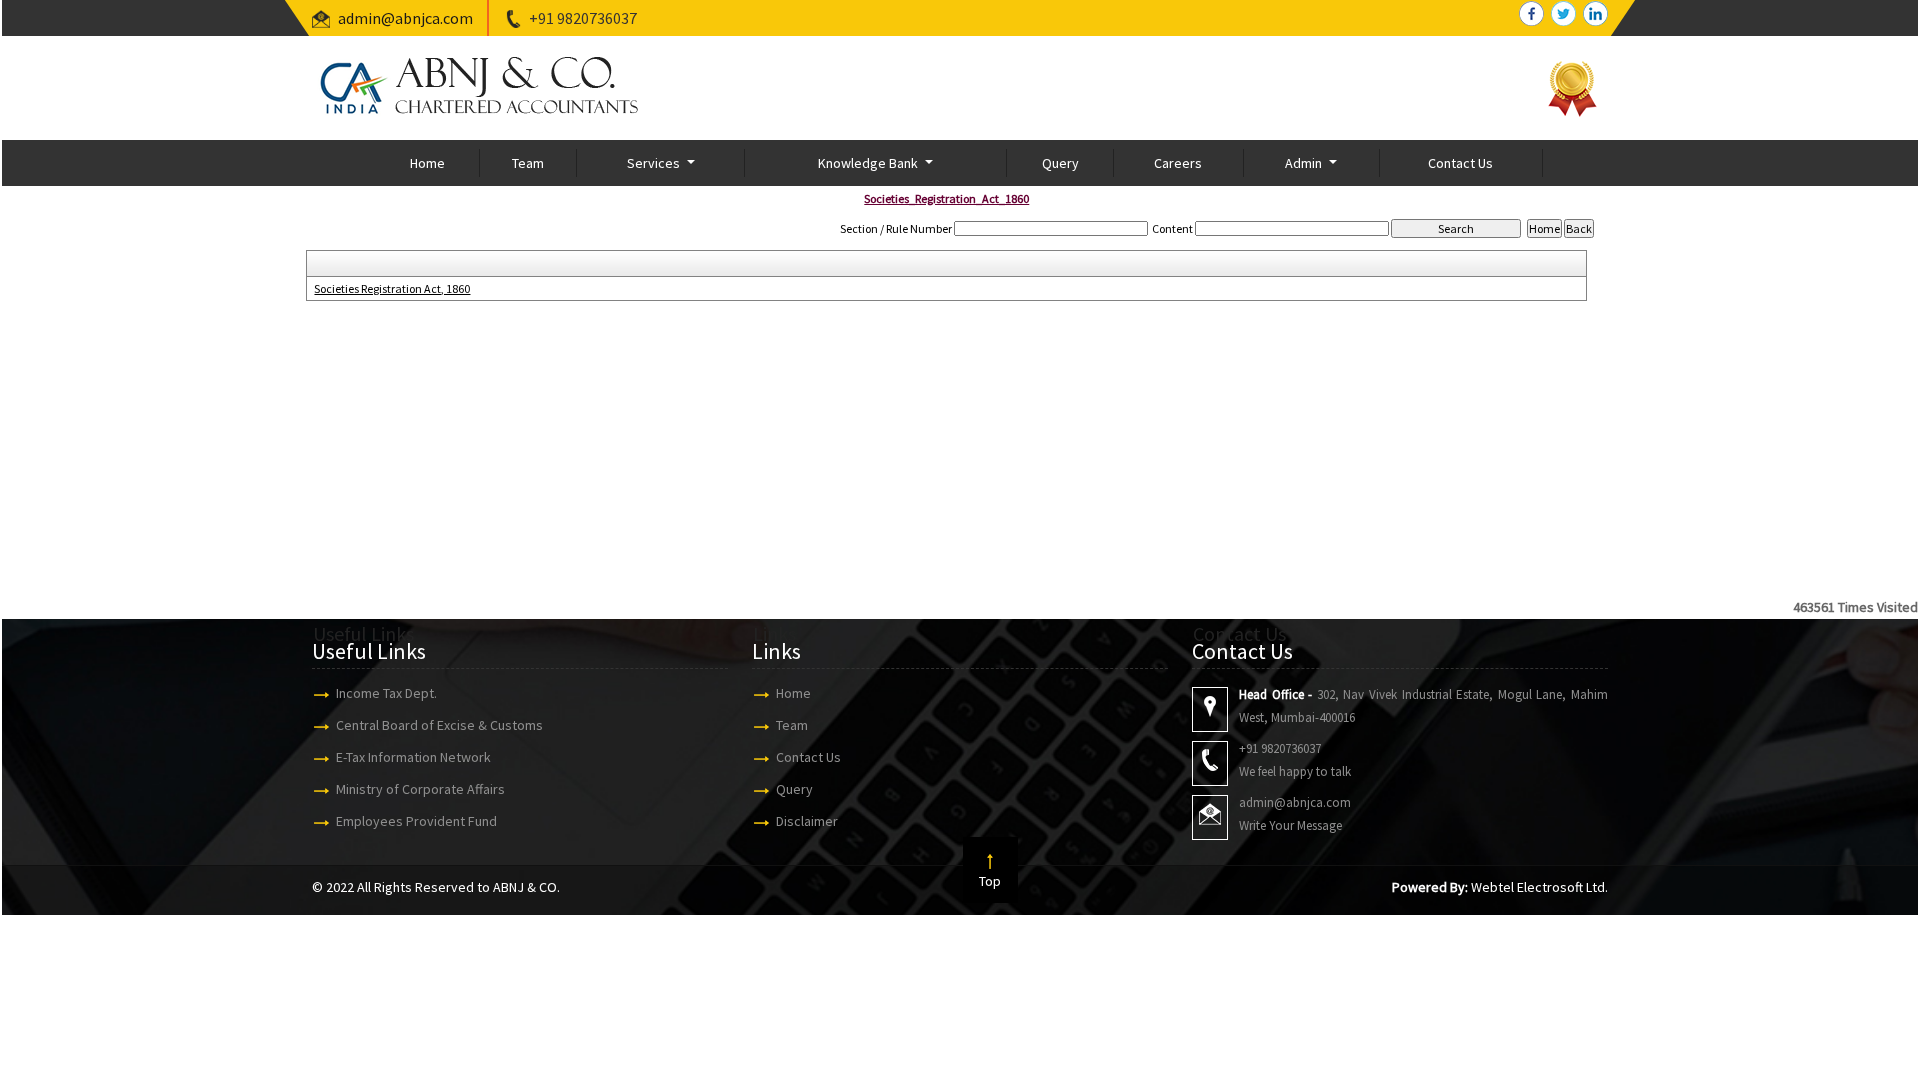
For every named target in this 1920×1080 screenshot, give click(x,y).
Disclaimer (807, 821)
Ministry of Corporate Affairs (420, 789)
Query (1060, 163)
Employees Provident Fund (416, 821)
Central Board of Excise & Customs (439, 725)
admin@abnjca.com (405, 18)
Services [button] (655, 163)
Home (427, 163)
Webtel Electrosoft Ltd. (1539, 887)
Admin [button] (1305, 163)
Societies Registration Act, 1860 (392, 288)
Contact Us (1460, 163)
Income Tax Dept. (386, 693)
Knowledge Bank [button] (869, 163)
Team (528, 163)
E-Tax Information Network (413, 757)
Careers (1178, 163)
